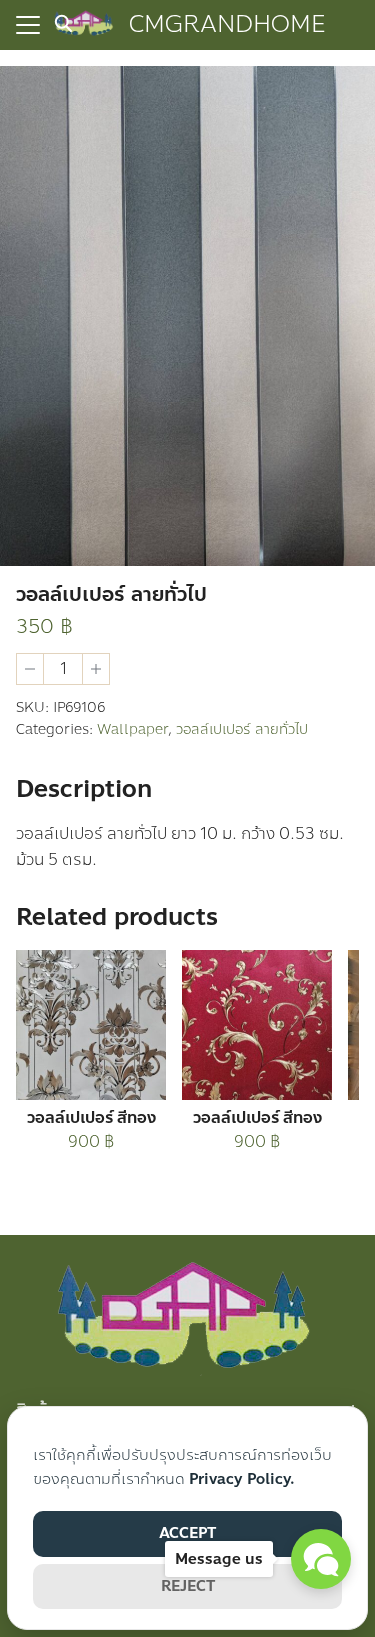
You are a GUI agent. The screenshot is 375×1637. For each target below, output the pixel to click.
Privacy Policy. (242, 1479)
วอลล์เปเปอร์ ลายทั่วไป (242, 729)
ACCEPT (187, 1533)
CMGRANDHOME (227, 24)
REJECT (188, 1586)
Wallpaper (132, 729)
